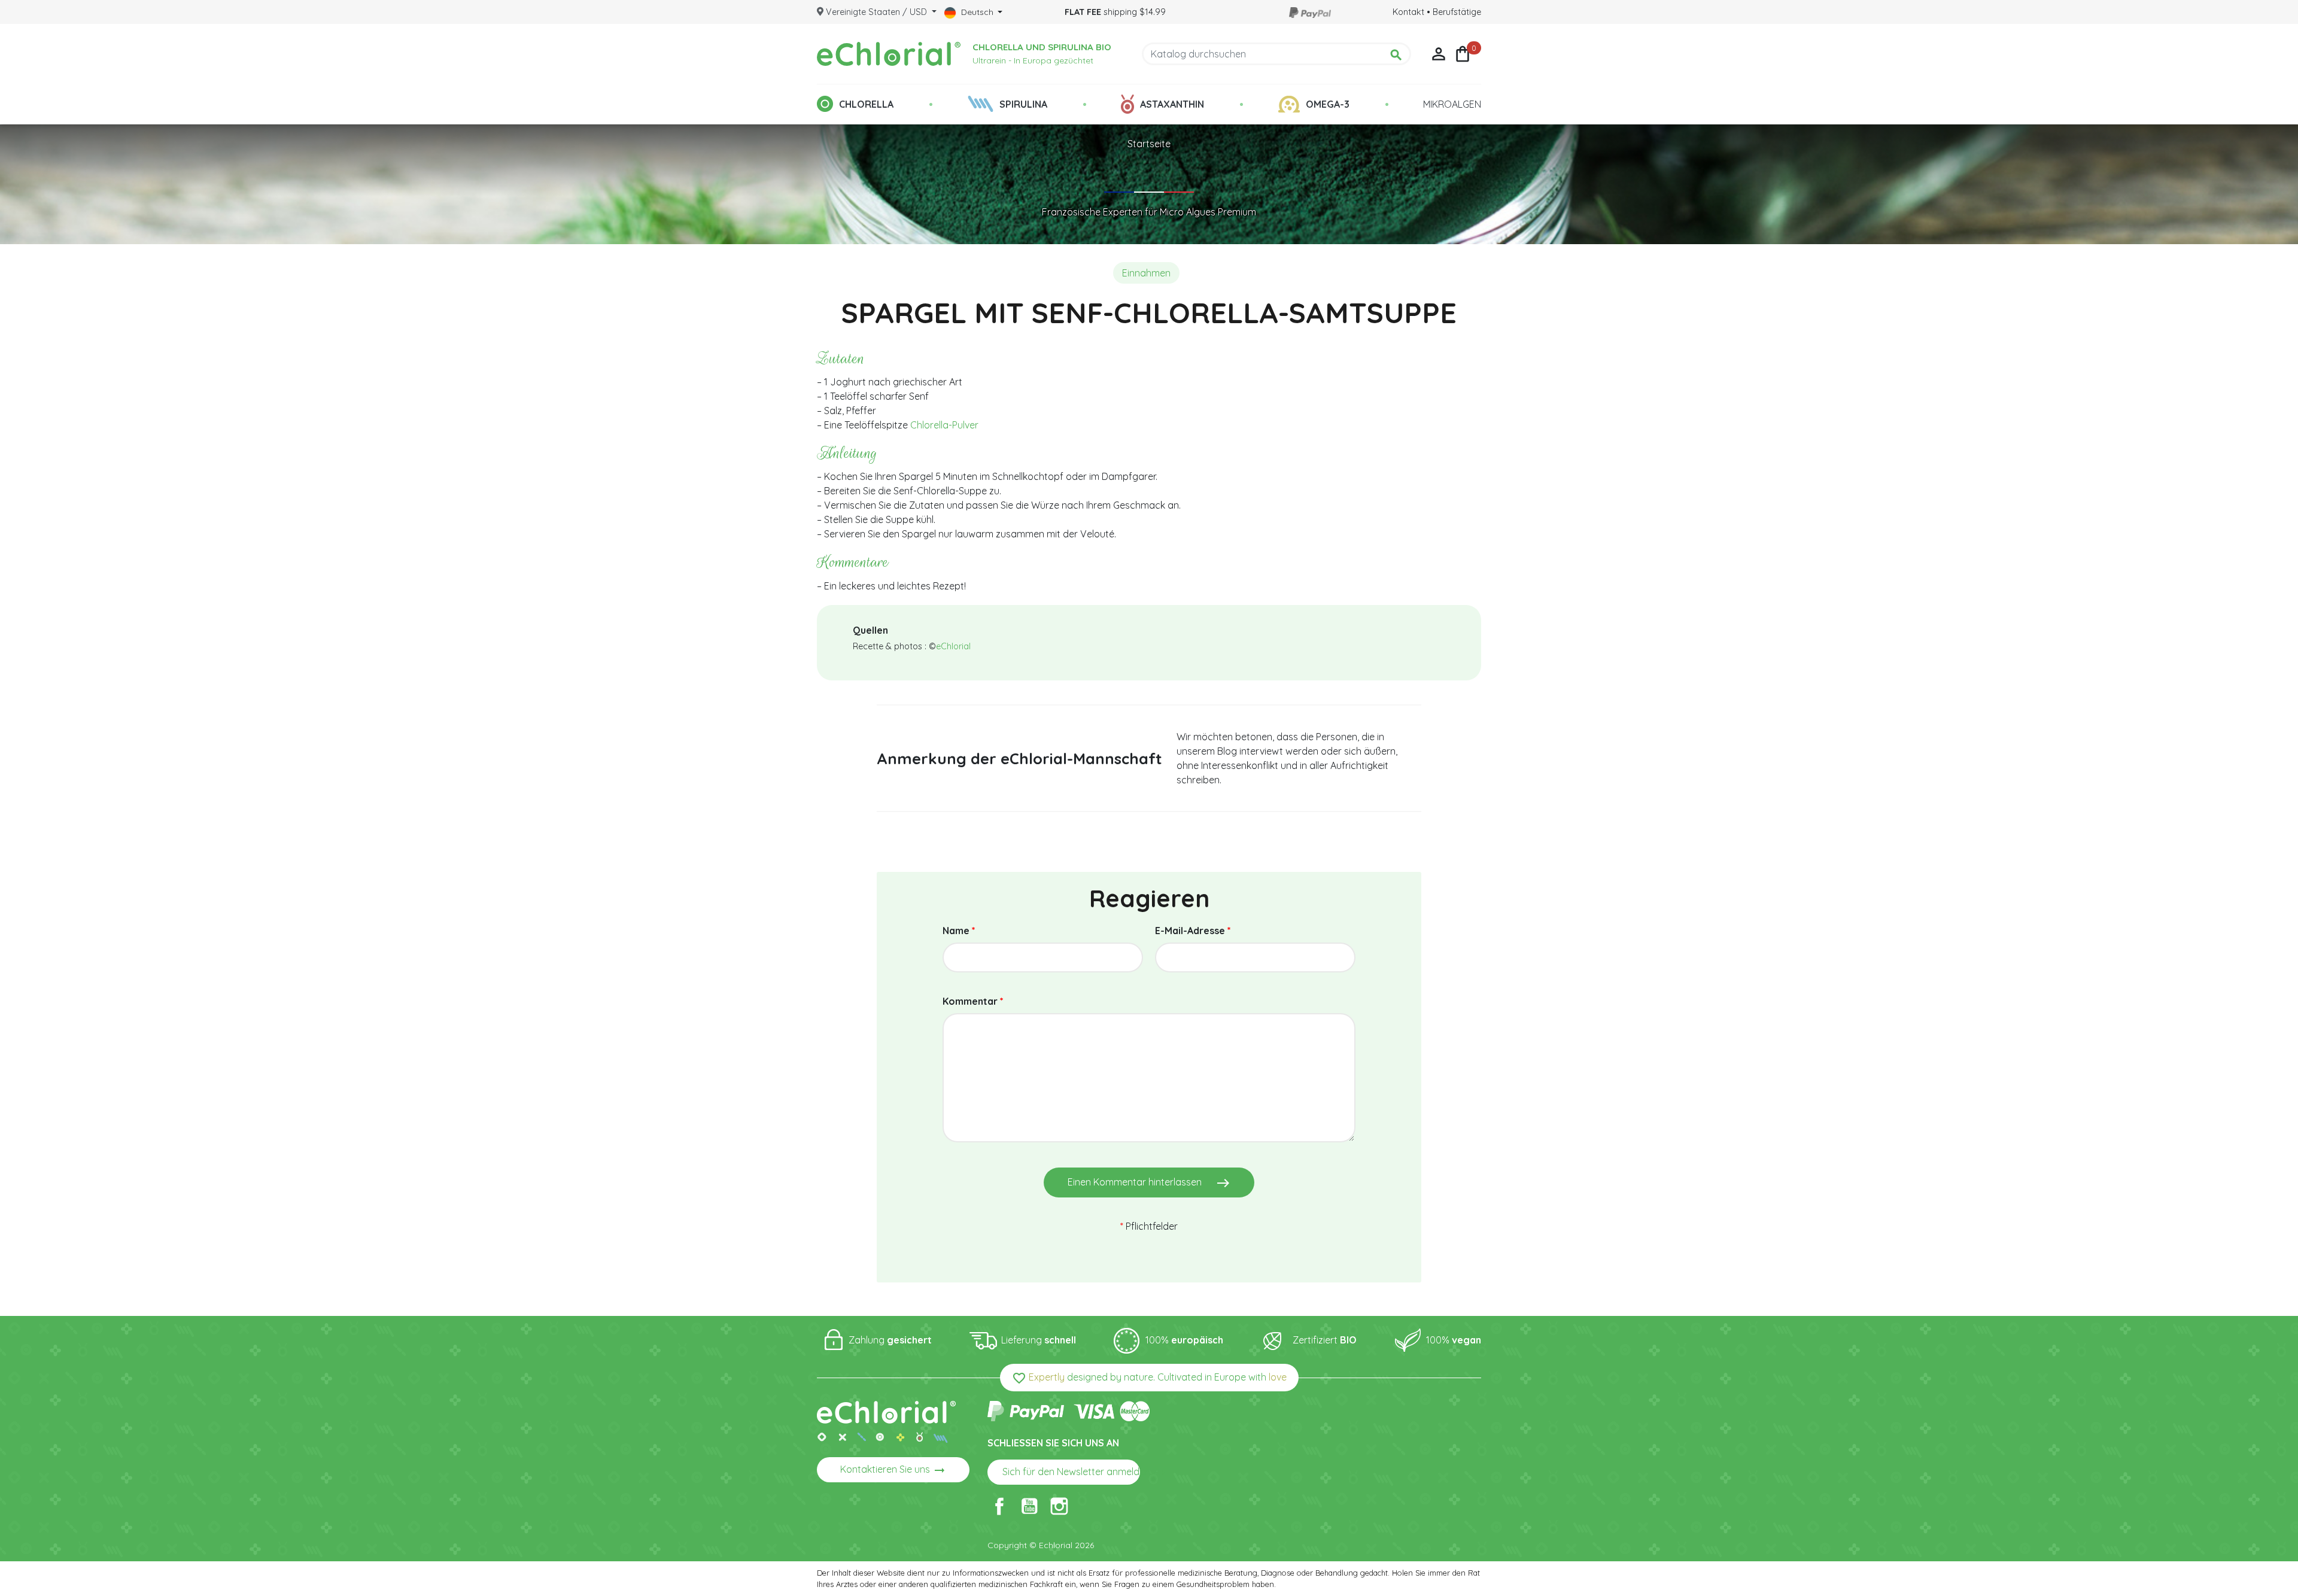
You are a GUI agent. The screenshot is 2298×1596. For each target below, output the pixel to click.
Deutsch (977, 12)
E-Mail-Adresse (1193, 931)
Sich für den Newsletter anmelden (1071, 1473)
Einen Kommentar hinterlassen (1149, 1183)
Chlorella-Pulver (944, 425)
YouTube (1029, 1506)
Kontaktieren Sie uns (893, 1470)
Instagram (1059, 1506)
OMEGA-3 (1328, 104)
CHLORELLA (866, 104)
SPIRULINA (1023, 104)
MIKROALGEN (1452, 104)
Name (959, 931)
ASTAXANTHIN (1172, 104)
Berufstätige (1457, 12)
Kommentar (973, 1001)
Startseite (1149, 144)
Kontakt (1408, 12)
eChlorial (953, 646)
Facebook (999, 1506)
